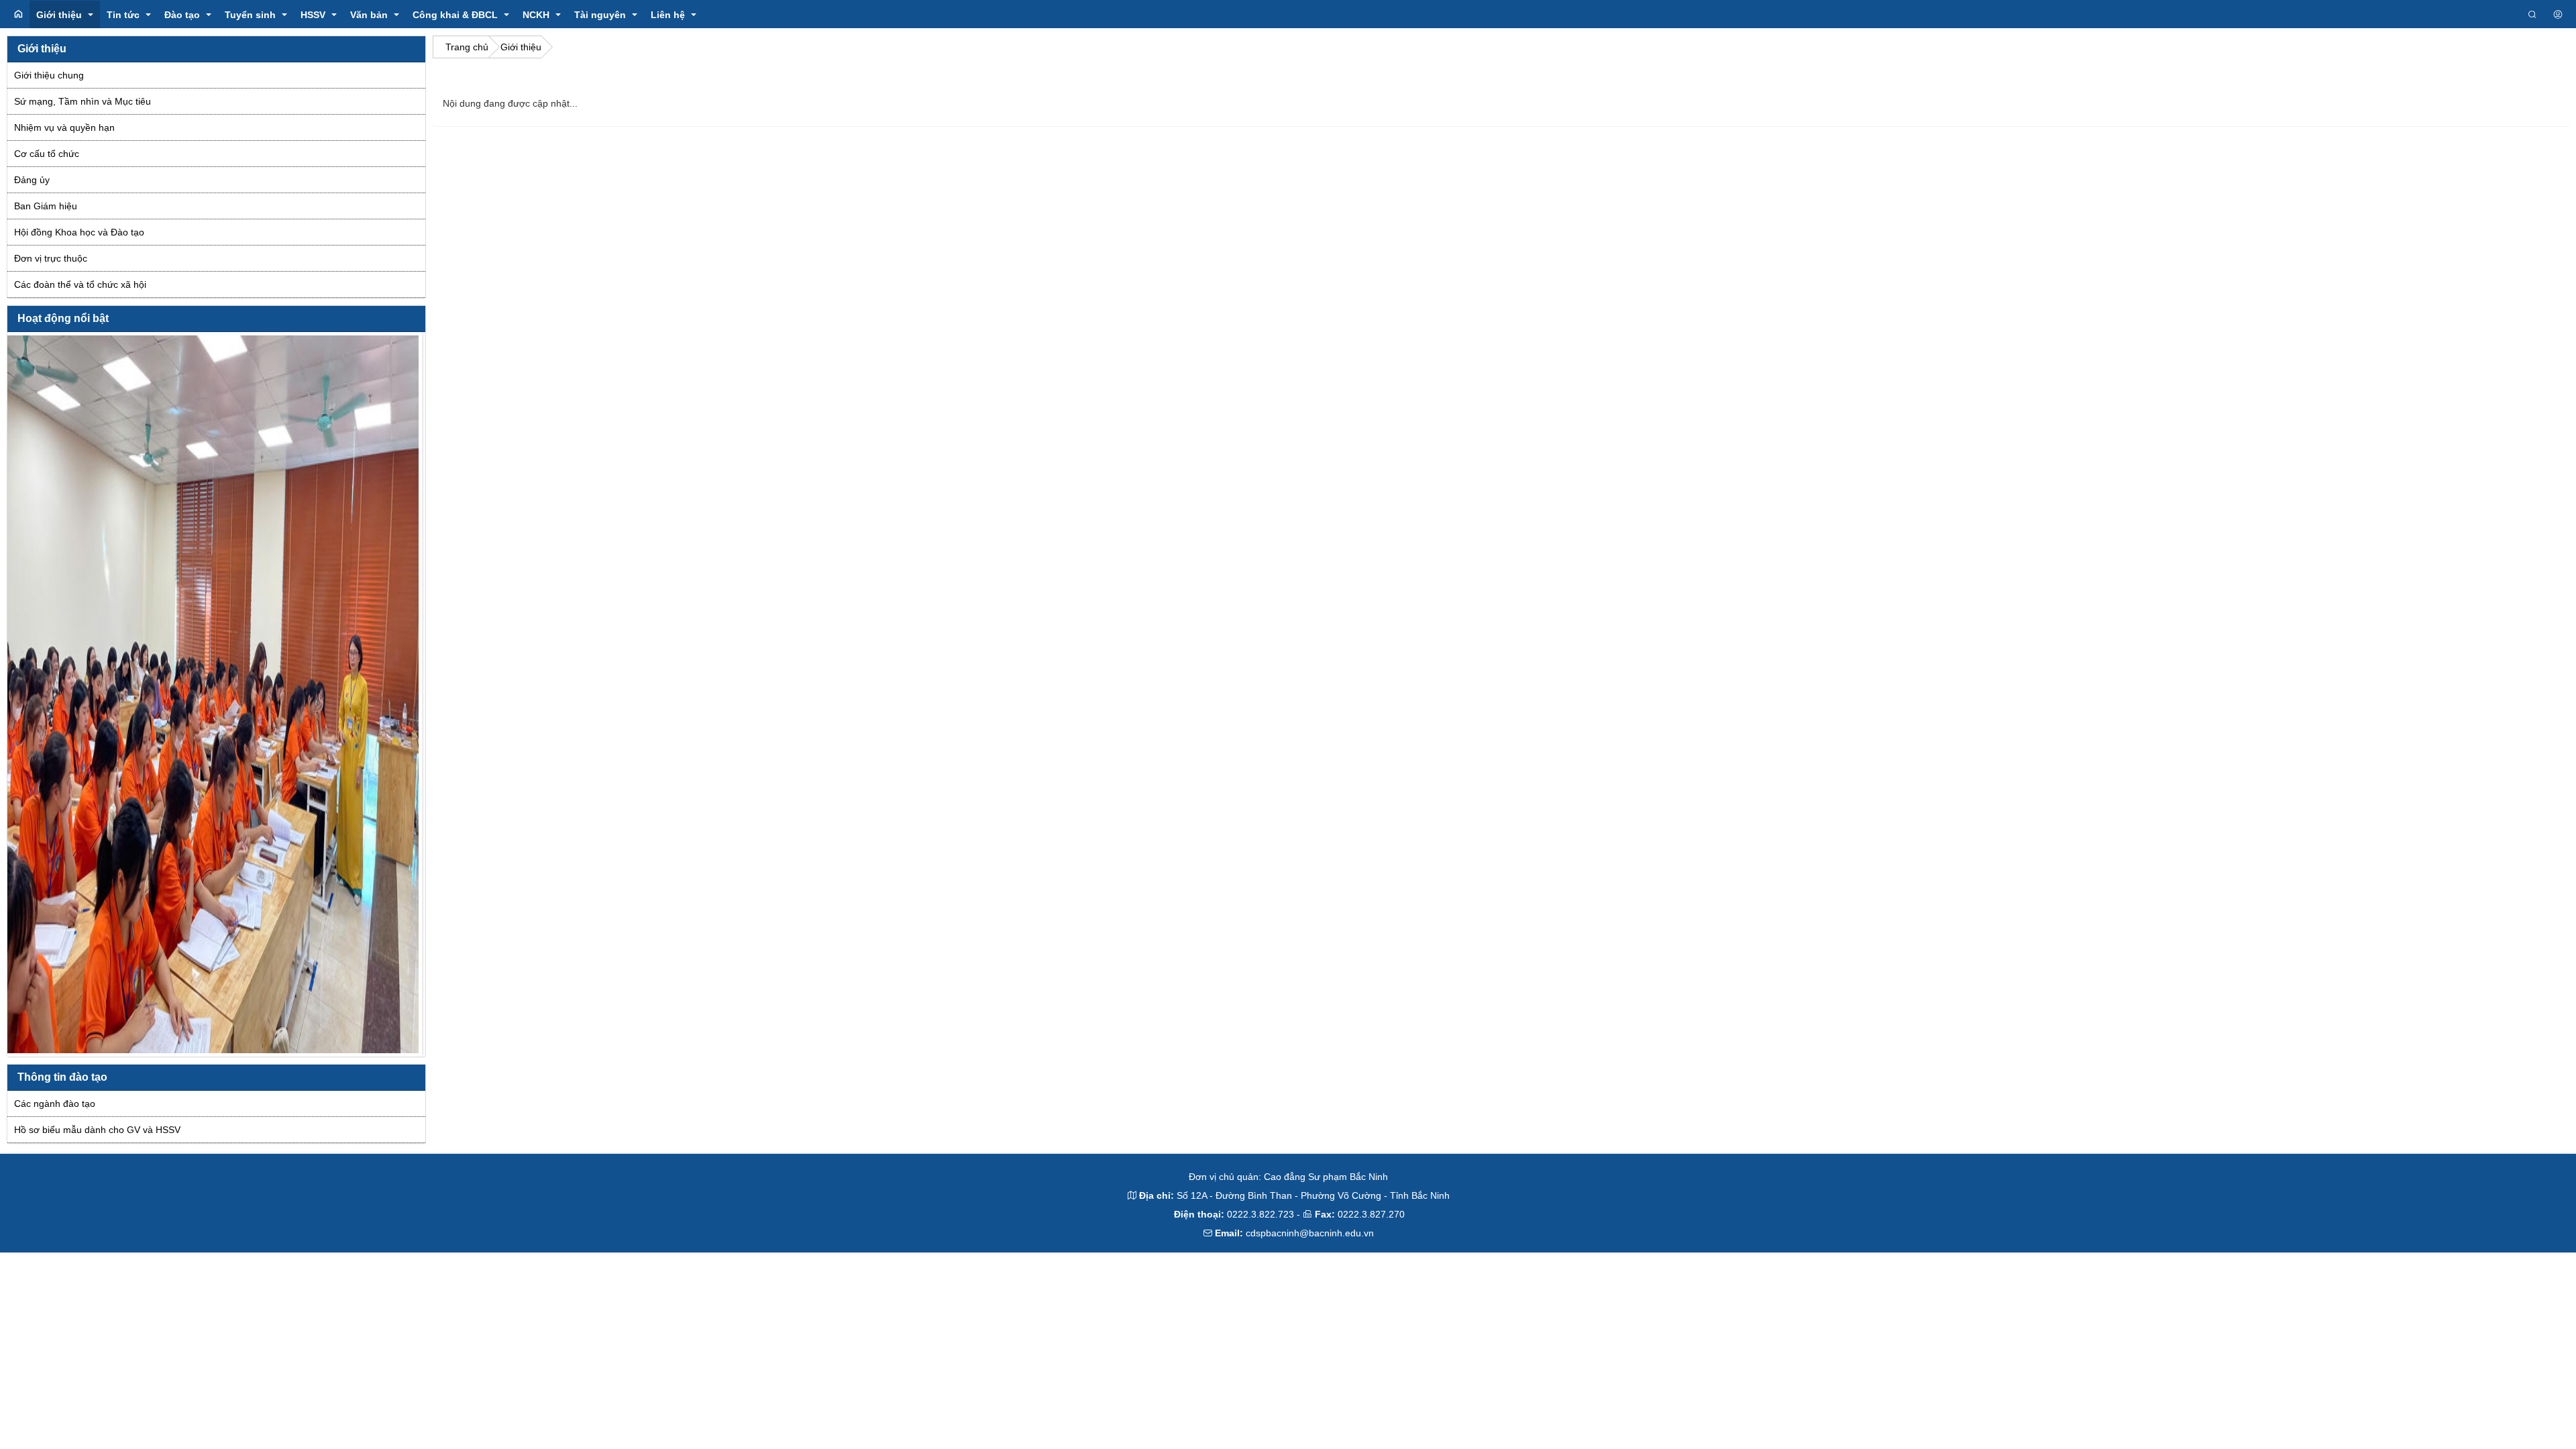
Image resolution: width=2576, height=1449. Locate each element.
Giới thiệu (521, 47)
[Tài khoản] (2558, 15)
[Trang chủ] (18, 14)
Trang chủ (467, 47)
